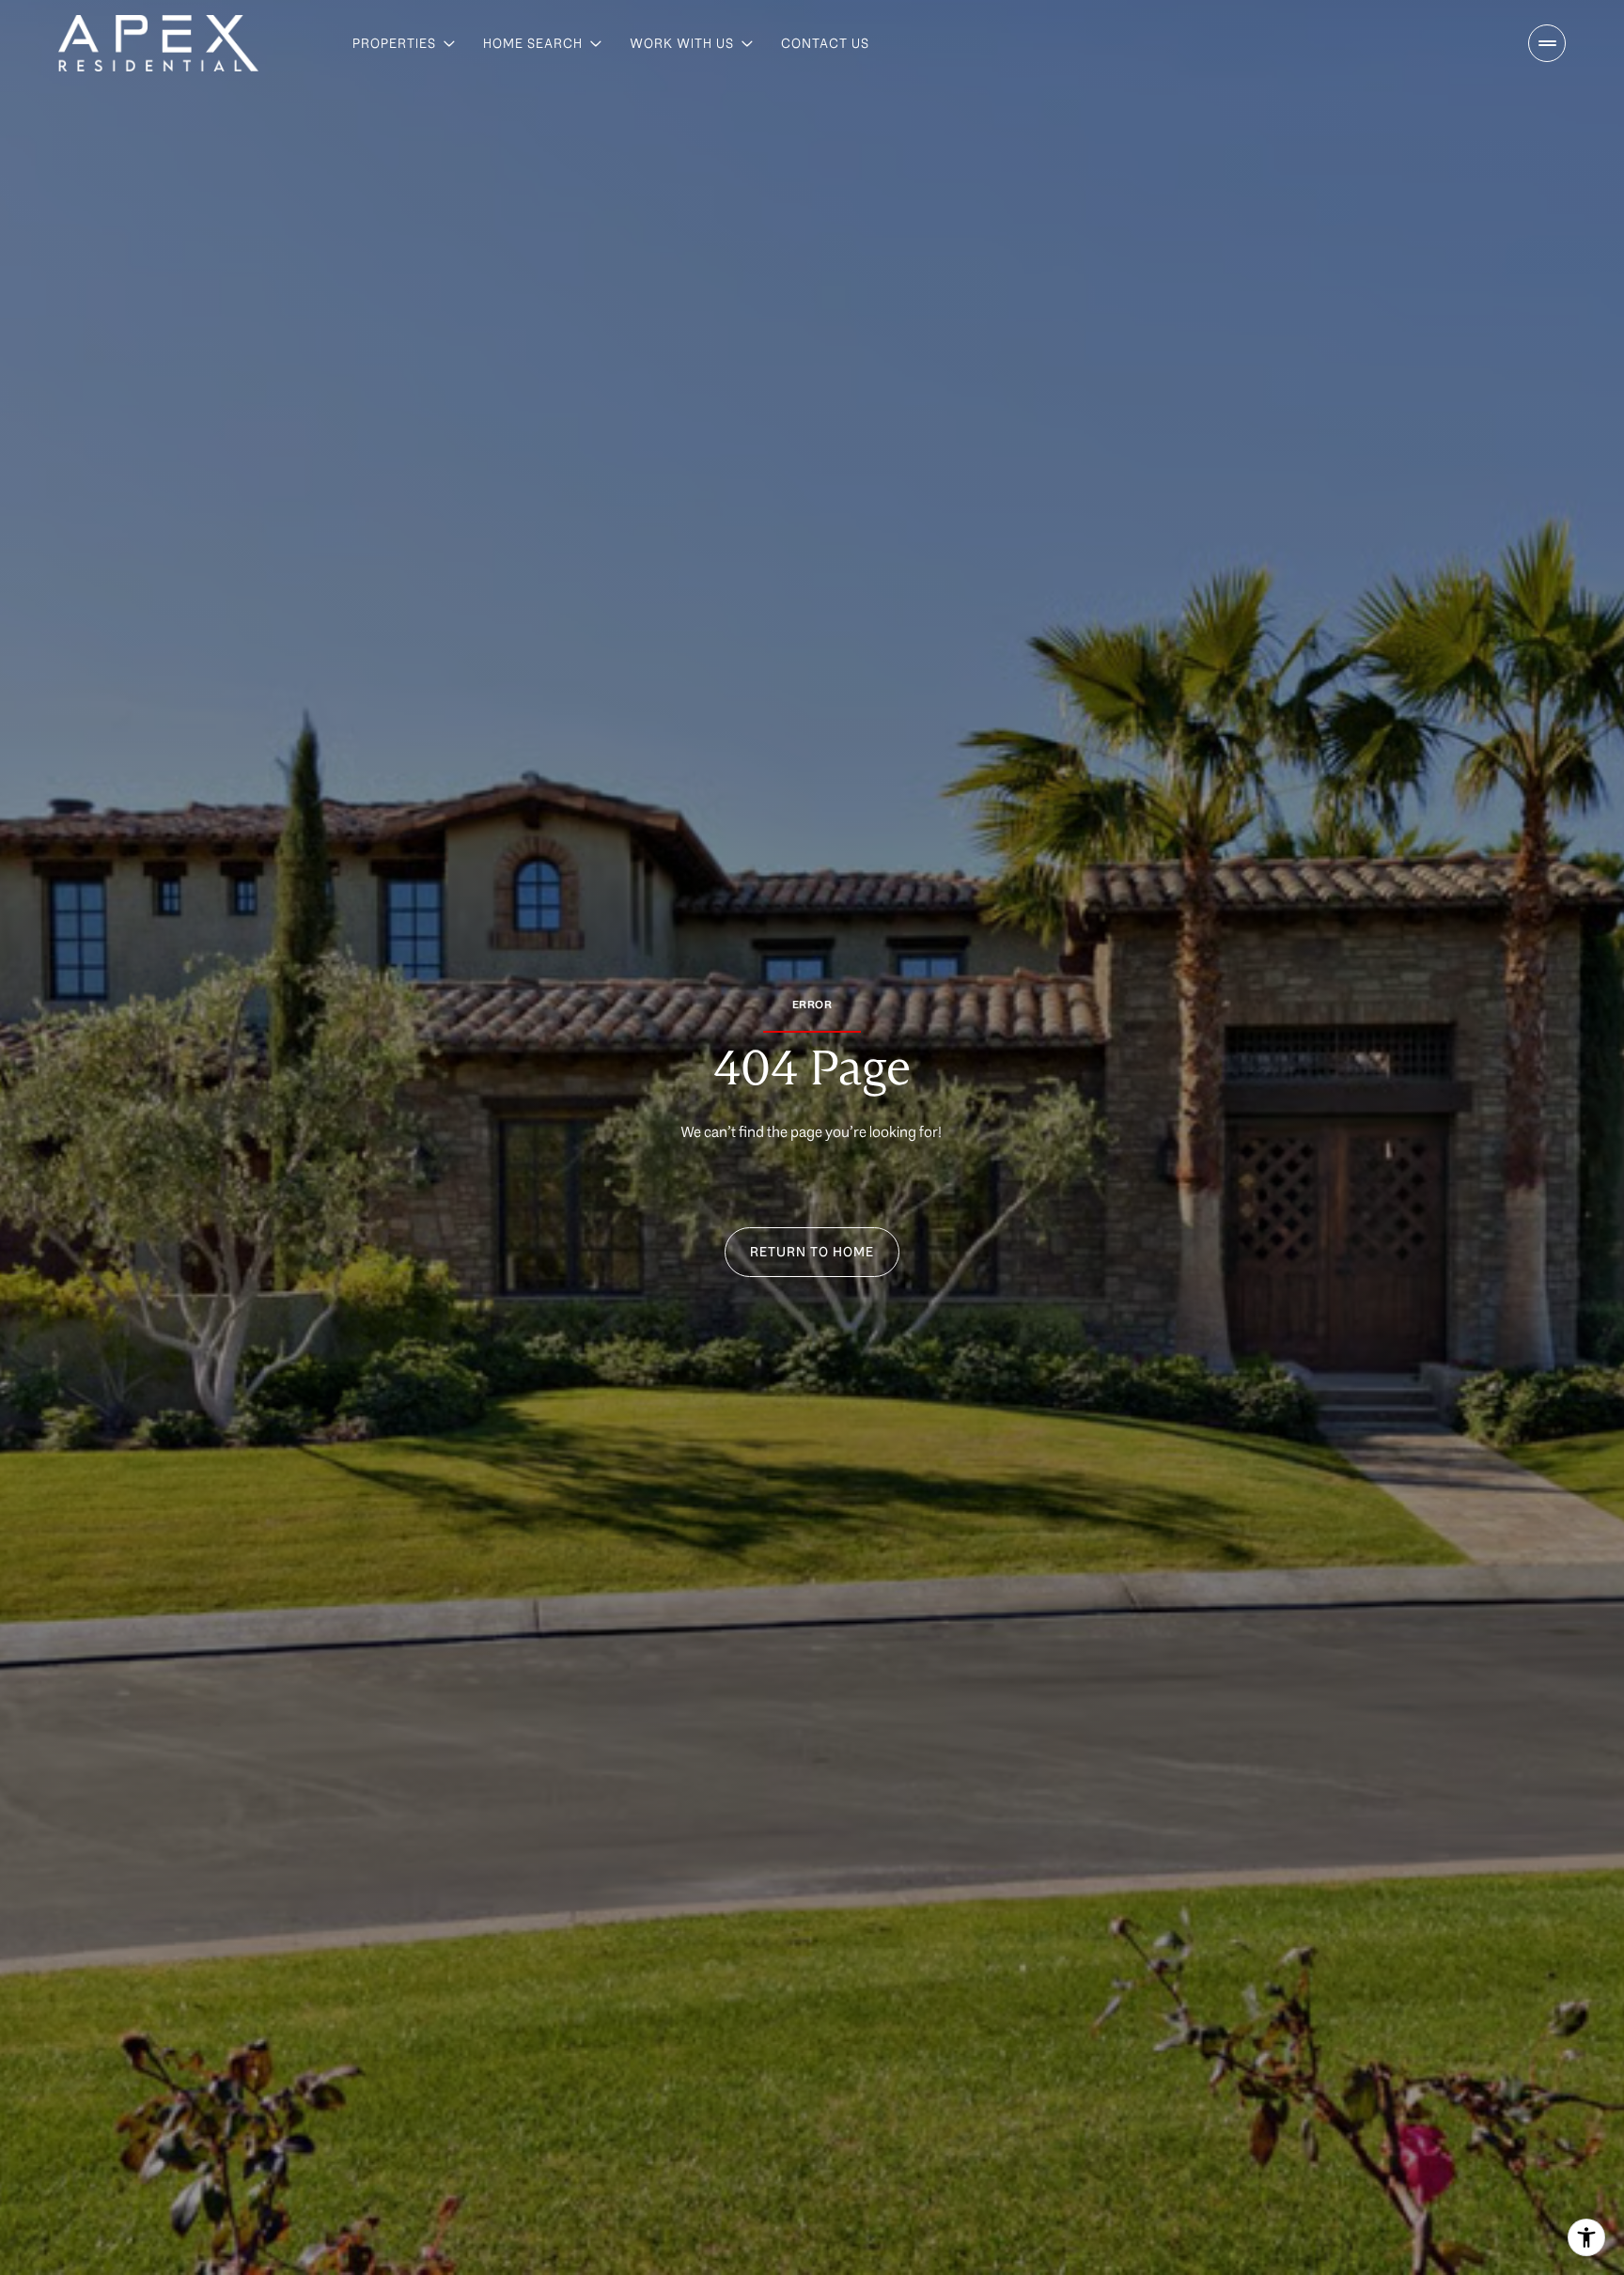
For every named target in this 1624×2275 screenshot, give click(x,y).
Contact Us (825, 43)
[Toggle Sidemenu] (1547, 43)
